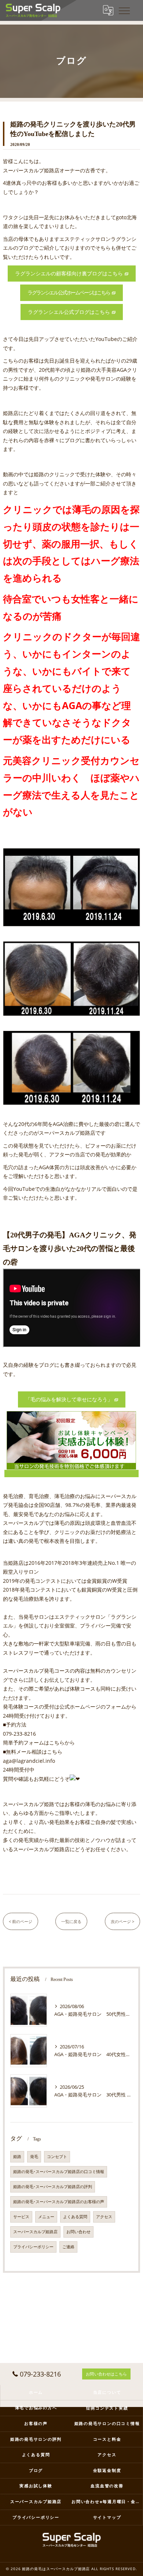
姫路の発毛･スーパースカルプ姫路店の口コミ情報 (59, 2172)
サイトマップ (107, 2517)
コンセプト (57, 2157)
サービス (21, 2217)
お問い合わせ (78, 2232)
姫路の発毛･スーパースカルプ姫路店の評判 (53, 2187)
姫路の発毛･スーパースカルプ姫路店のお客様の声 (59, 2202)
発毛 (34, 2157)
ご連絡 (68, 2247)
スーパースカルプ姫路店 (35, 2232)
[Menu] (124, 10)
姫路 (17, 2157)
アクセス (104, 2217)
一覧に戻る (71, 1921)
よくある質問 (75, 2217)
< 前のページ (21, 1921)
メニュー (46, 2217)
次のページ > (122, 1921)
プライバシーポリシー (33, 2247)
